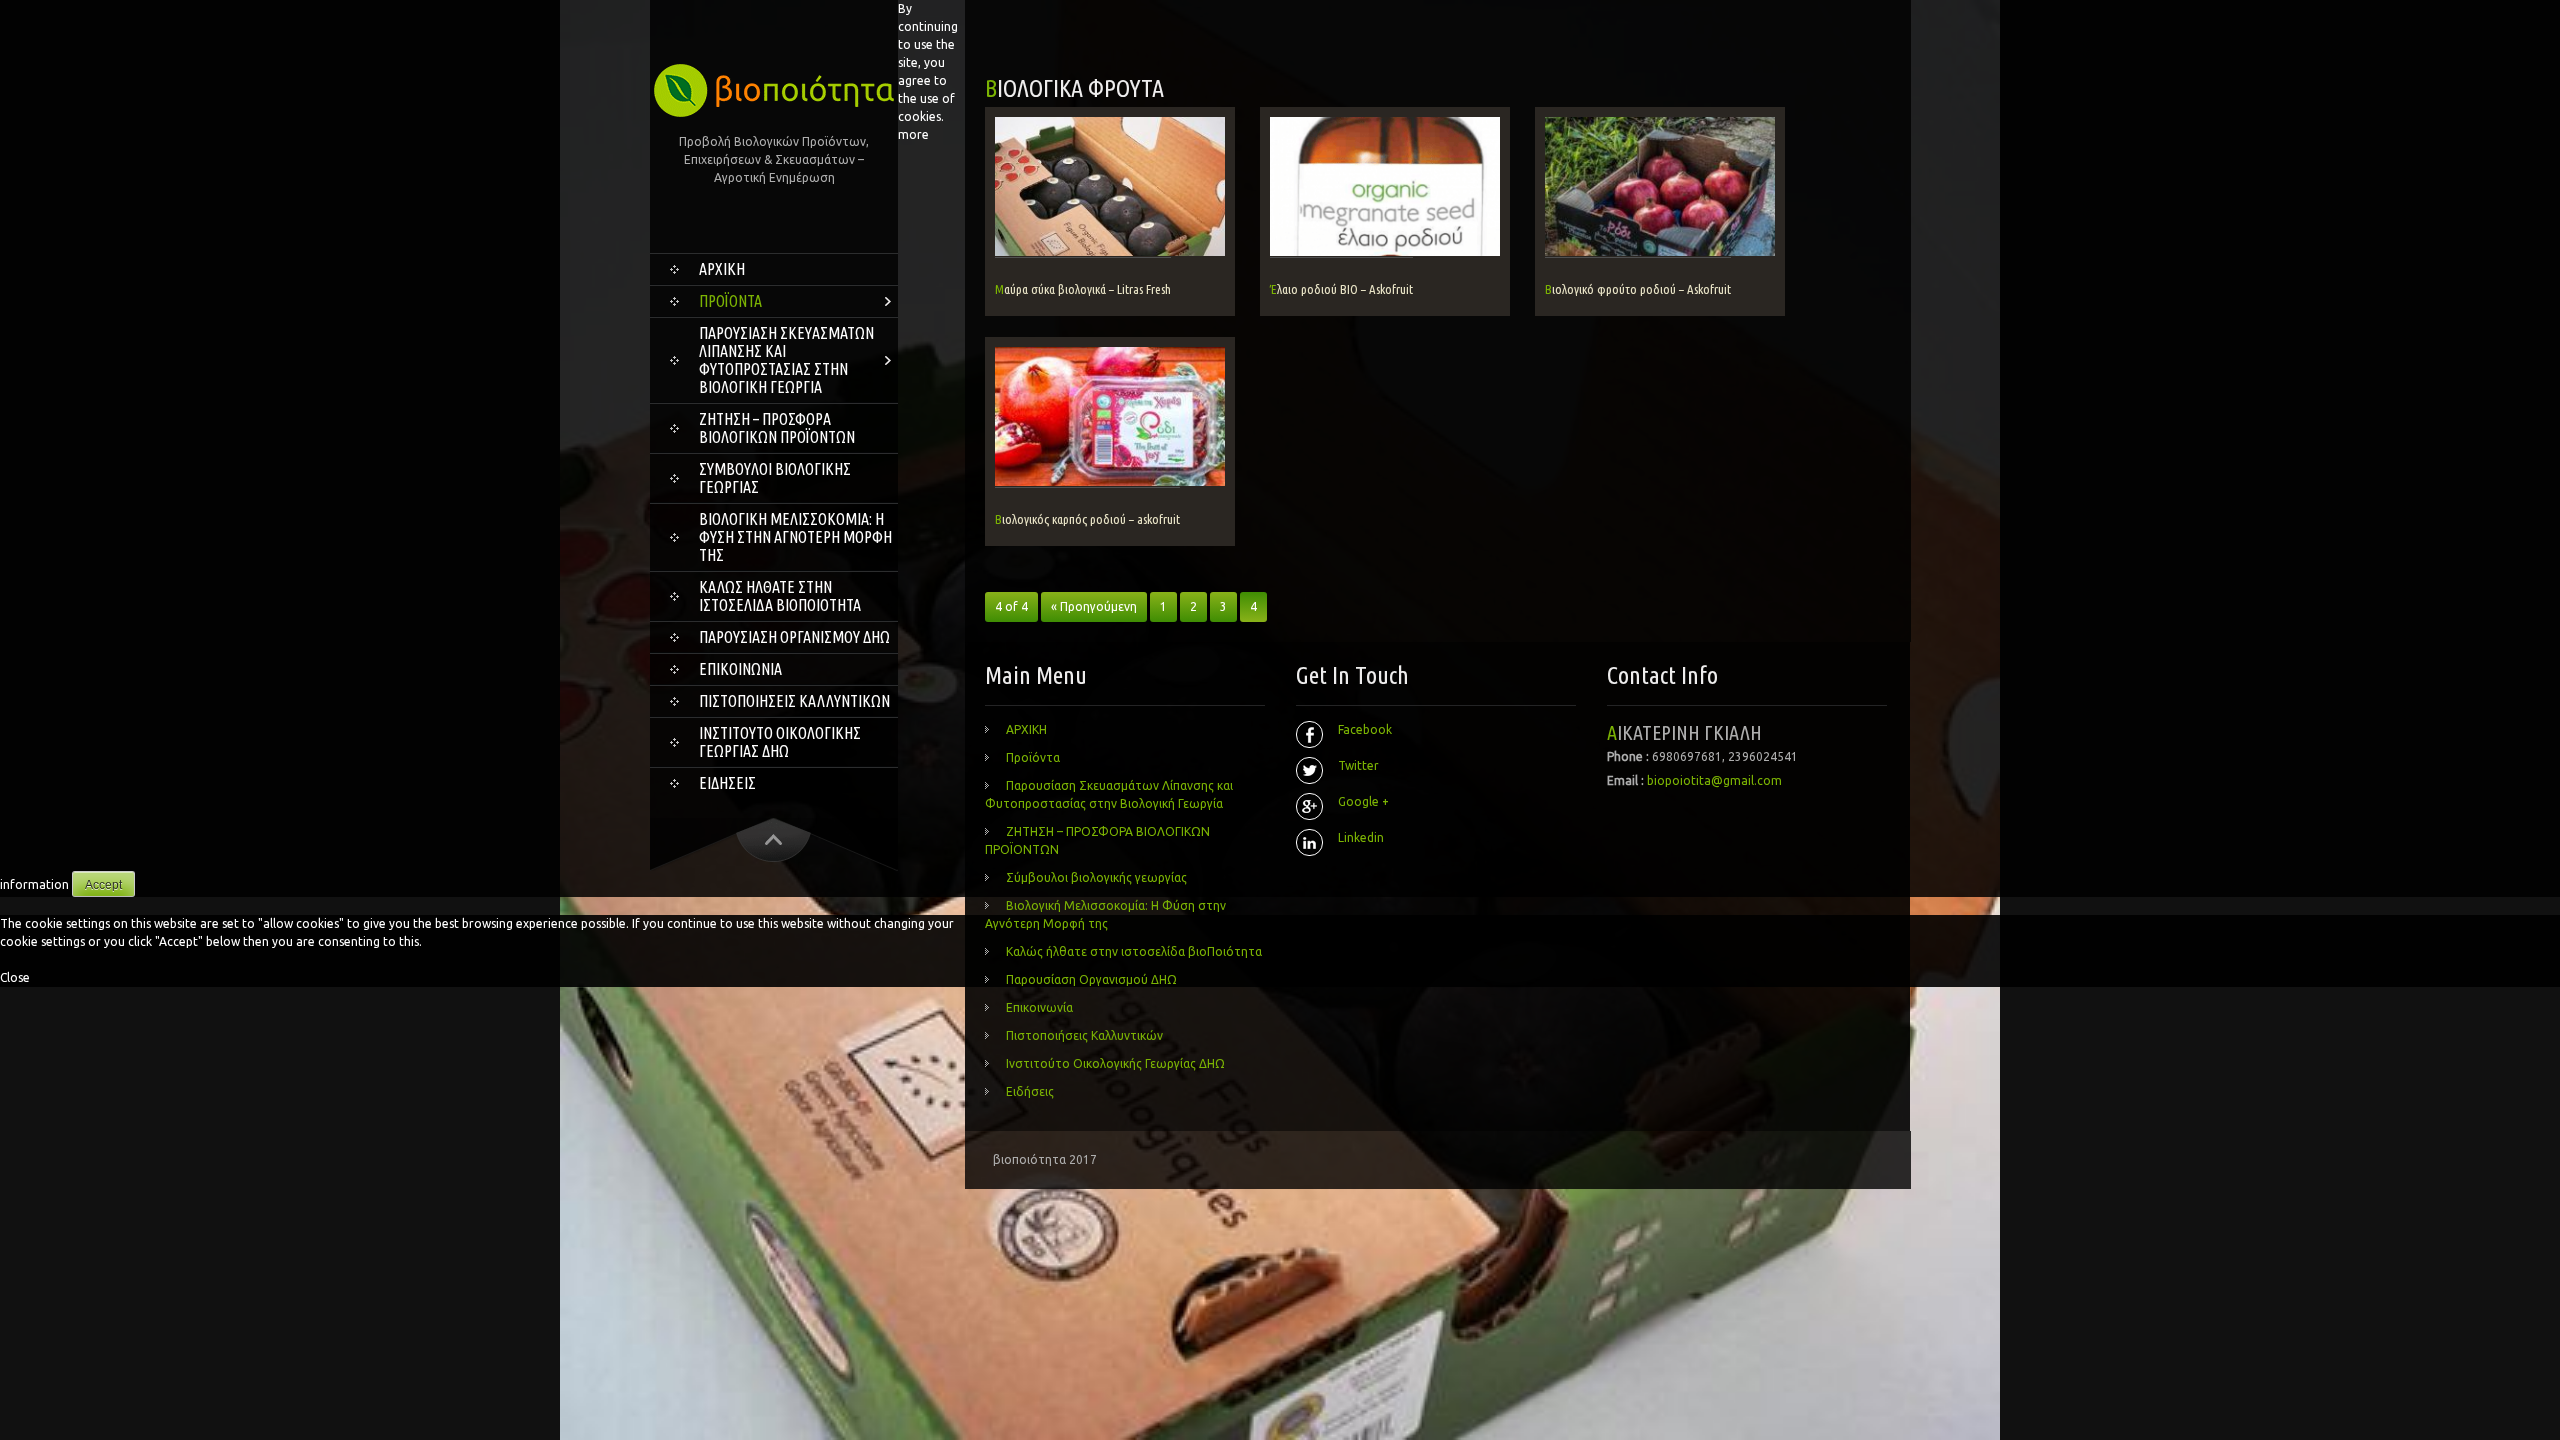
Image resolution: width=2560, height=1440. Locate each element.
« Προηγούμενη (1094, 606)
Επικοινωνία (740, 669)
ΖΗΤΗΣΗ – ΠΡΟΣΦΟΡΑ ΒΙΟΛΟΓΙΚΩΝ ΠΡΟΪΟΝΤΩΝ (777, 428)
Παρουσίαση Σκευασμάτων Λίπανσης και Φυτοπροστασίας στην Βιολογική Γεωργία (786, 360)
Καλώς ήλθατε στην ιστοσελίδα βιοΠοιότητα (780, 596)
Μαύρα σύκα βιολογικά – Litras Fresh (1083, 289)
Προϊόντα (730, 301)
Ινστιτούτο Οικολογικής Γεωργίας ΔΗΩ (780, 742)
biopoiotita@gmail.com (1714, 780)
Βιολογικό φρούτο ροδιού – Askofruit (1638, 289)
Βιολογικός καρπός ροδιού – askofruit (1087, 519)
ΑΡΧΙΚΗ (722, 269)
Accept (103, 885)
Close (15, 977)
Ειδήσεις (727, 783)
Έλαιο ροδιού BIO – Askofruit (1341, 289)
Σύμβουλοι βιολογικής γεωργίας (775, 478)
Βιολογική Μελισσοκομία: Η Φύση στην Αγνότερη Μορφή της (795, 537)
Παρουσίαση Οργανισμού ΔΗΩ (794, 637)
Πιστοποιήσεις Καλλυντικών (794, 701)
